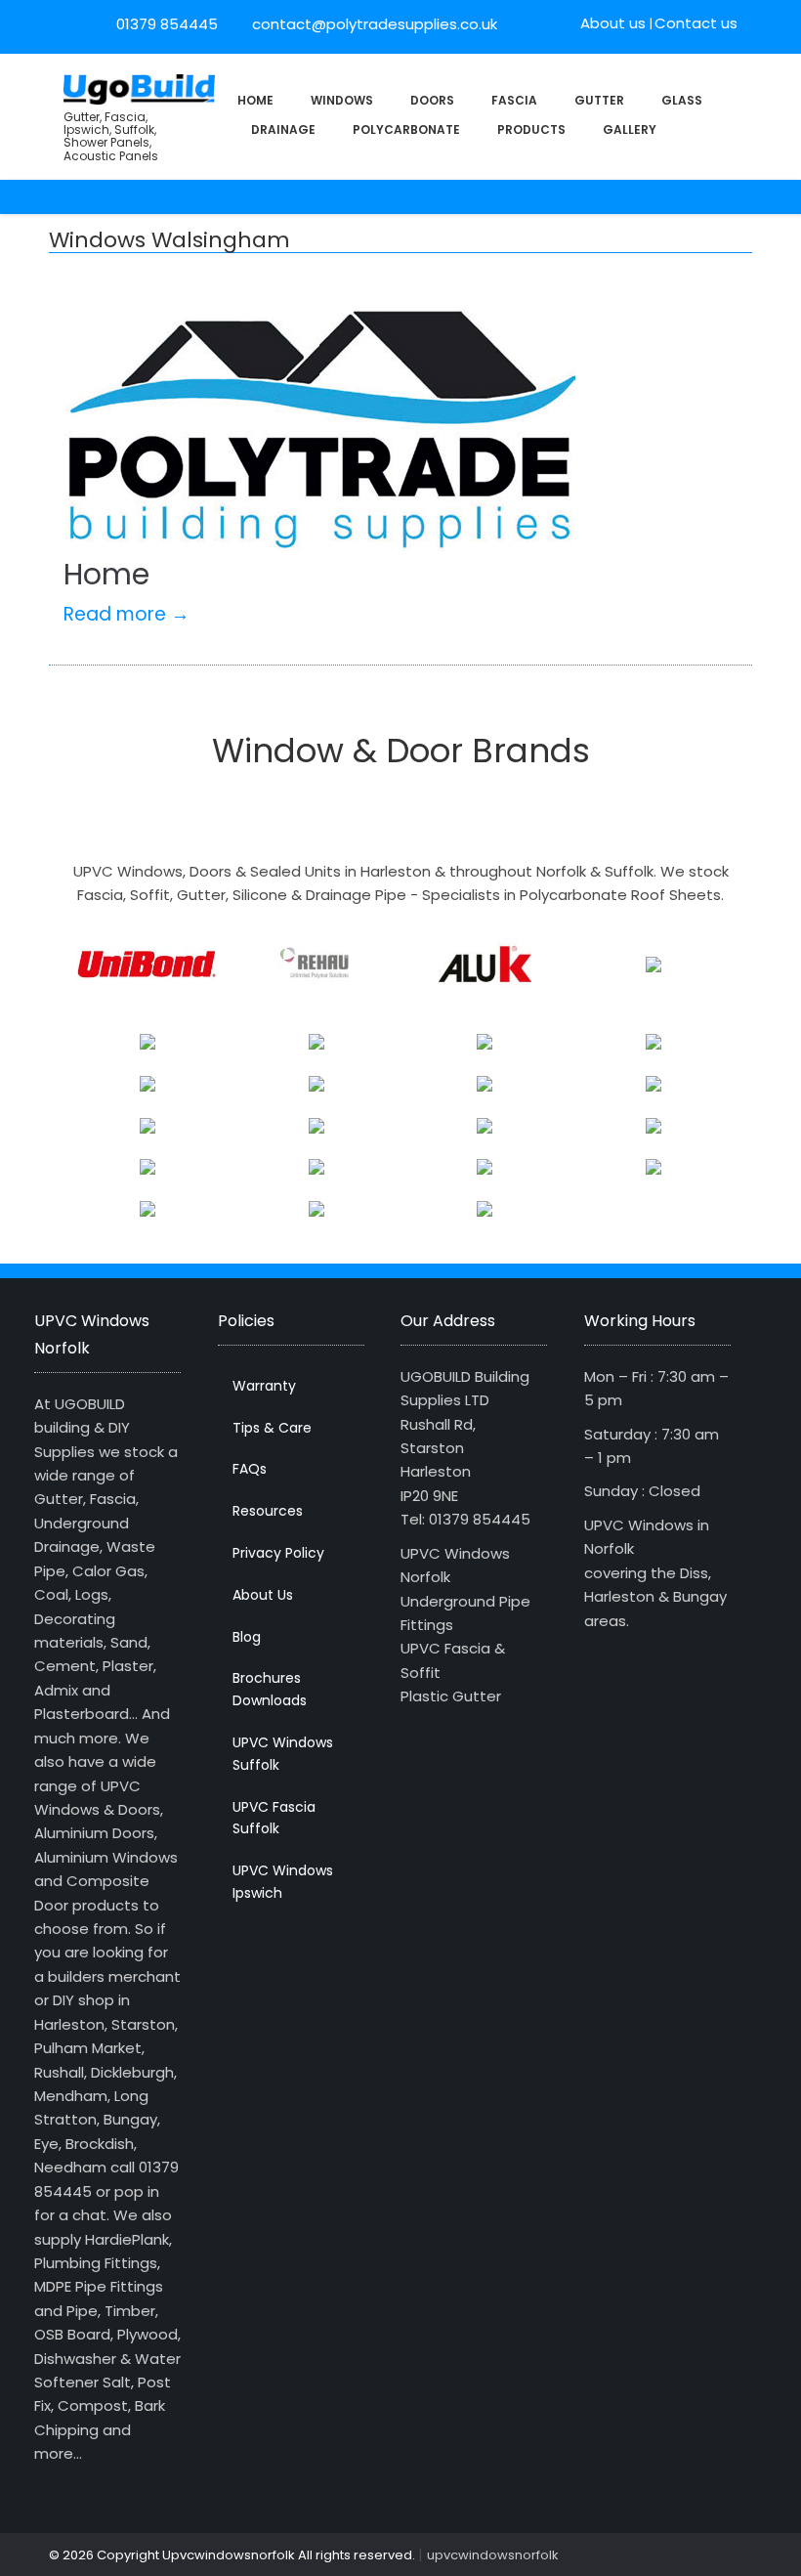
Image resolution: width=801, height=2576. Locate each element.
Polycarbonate (406, 129)
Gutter (599, 100)
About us (613, 23)
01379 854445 (167, 24)
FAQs (250, 1469)
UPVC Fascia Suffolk (274, 1818)
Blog (247, 1637)
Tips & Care (272, 1428)
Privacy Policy (278, 1553)
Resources (268, 1511)
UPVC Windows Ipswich (283, 1882)
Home (255, 100)
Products (531, 129)
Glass (682, 100)
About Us (263, 1595)
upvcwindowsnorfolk (493, 2555)
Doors (432, 100)
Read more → (126, 614)
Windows (342, 100)
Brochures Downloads (270, 1689)
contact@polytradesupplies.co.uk (373, 24)
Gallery (630, 129)
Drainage (283, 129)
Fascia (514, 100)
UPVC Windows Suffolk (283, 1754)
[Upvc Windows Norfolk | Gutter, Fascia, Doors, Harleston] (139, 87)
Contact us (696, 23)
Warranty (264, 1386)
